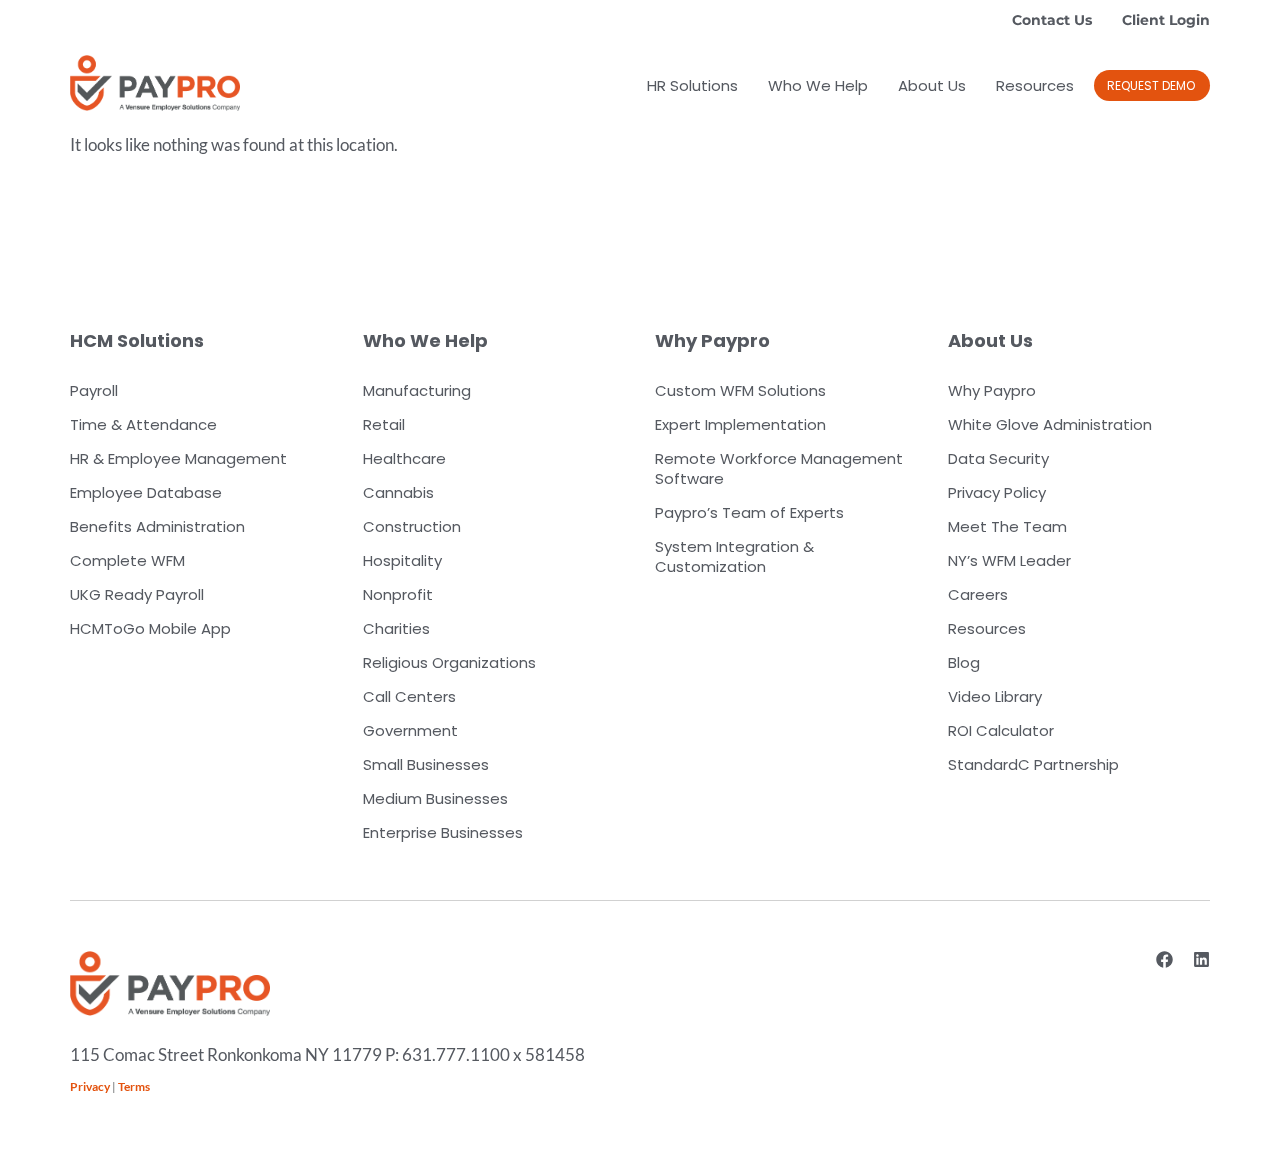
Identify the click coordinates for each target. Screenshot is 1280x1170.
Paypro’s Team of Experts (749, 512)
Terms (134, 1086)
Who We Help (818, 85)
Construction (412, 526)
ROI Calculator (1001, 730)
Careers (978, 594)
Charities (396, 628)
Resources (1035, 85)
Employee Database (146, 492)
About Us (932, 85)
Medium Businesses (435, 798)
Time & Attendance (143, 424)
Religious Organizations (449, 662)
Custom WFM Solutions (740, 390)
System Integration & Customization (734, 556)
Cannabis (398, 492)
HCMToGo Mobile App (150, 628)
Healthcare (404, 458)
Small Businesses (426, 764)
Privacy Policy (997, 492)
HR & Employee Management (178, 458)
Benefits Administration (157, 526)
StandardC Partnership (1033, 764)
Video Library (995, 696)
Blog (964, 662)
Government (410, 730)
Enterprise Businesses (443, 832)
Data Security (998, 458)
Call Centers (409, 696)
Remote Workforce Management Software (779, 468)
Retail (384, 424)
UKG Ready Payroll (137, 594)
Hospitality (402, 560)
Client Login (1166, 20)
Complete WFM (127, 560)
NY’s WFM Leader (1009, 560)
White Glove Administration (1050, 424)
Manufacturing (417, 390)
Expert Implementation (740, 424)
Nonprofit (398, 594)
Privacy (90, 1086)
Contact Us (1052, 20)
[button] (1152, 85)
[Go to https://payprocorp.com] (155, 83)
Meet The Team (1007, 526)
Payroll (94, 390)
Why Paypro (992, 390)
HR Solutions (692, 85)
